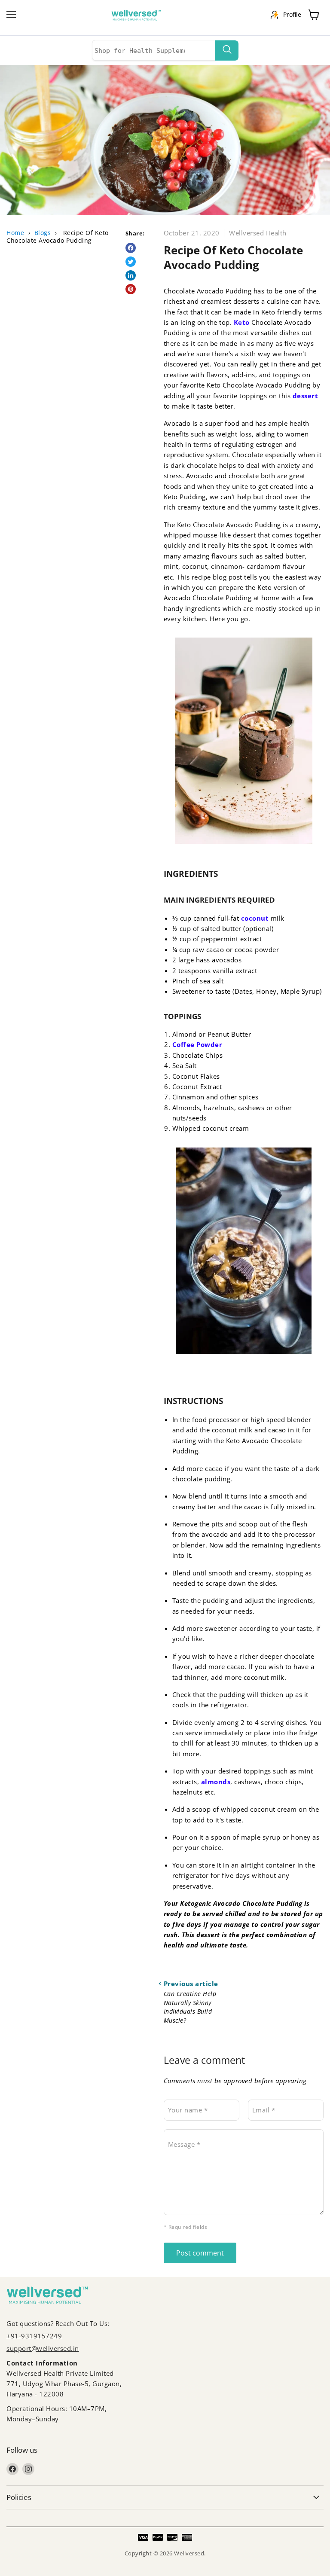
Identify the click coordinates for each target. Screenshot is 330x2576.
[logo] (141, 15)
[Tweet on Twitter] (131, 262)
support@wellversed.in (43, 2348)
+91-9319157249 (34, 2336)
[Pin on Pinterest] (131, 289)
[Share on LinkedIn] (131, 275)
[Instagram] (28, 2469)
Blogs (43, 233)
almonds (216, 1782)
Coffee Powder (197, 1044)
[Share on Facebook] (131, 248)
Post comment (200, 2253)
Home (15, 233)
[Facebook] (12, 2469)
